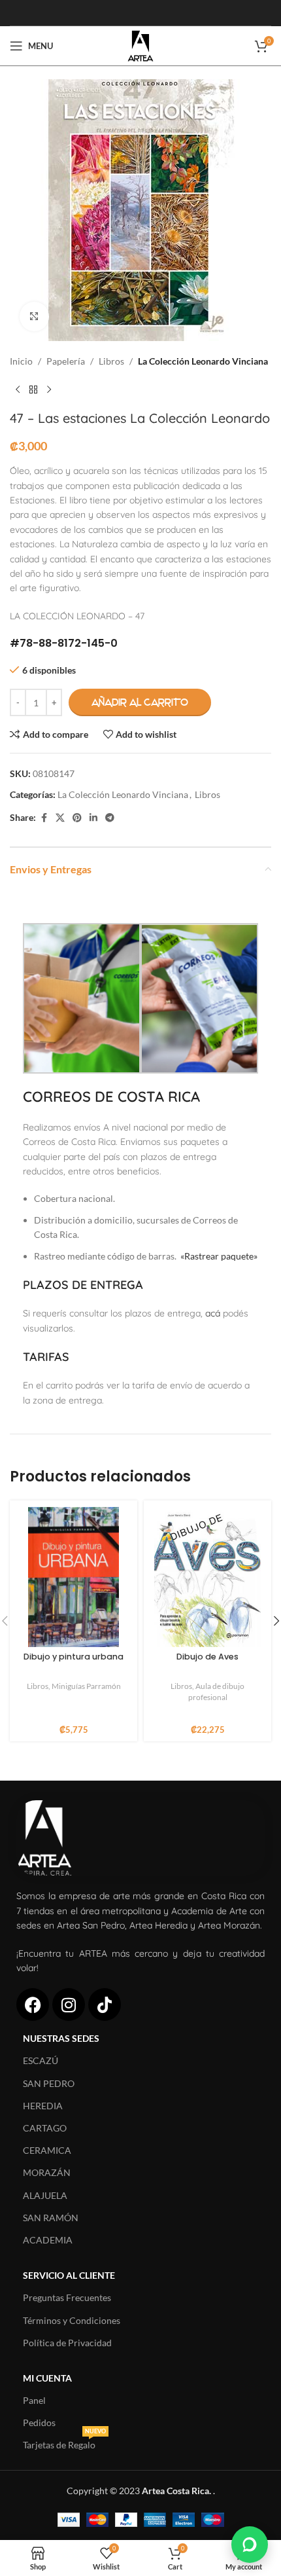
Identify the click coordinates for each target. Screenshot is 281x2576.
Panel (34, 2400)
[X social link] (60, 818)
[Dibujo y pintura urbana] (74, 1577)
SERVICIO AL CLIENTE (69, 2275)
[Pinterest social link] (77, 818)
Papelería (66, 361)
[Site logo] (140, 45)
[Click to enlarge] (34, 317)
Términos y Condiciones (72, 2320)
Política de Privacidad (67, 2343)
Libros (111, 361)
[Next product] (49, 390)
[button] (250, 2545)
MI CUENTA (47, 2378)
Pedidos (39, 2422)
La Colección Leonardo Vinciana (203, 361)
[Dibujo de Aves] (207, 1577)
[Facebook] (33, 2005)
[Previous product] (18, 390)
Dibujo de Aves (207, 1657)
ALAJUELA (45, 2195)
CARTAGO (45, 2128)
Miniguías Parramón (86, 1686)
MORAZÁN (47, 2172)
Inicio (21, 361)
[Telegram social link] (110, 818)
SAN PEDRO (49, 2083)
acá (213, 1313)
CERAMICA (47, 2150)
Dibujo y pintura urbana (74, 1657)
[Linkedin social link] (93, 818)
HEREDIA (43, 2106)
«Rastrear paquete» (219, 1256)
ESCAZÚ (41, 2060)
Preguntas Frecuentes (67, 2297)
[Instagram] (69, 2005)
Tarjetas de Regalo (64, 2442)
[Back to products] (33, 390)
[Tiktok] (105, 2005)
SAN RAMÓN (51, 2218)
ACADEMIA (48, 2240)
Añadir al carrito (140, 702)
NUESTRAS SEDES (61, 2038)
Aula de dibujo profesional (217, 1692)
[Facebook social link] (44, 818)
